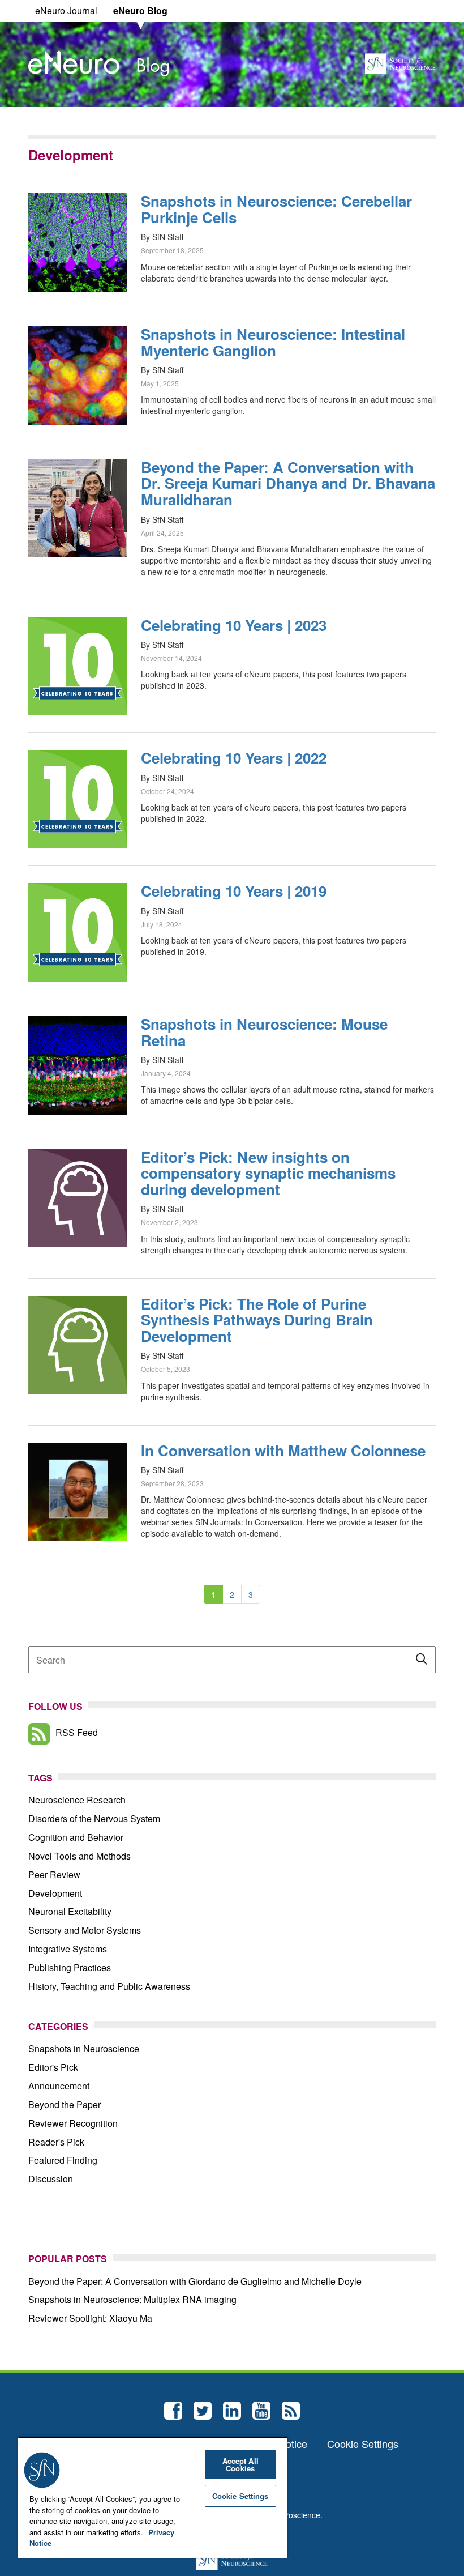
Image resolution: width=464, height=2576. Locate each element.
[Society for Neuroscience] (400, 62)
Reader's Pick (56, 2142)
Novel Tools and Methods (80, 1856)
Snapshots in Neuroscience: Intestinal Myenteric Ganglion (273, 342)
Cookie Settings (363, 2444)
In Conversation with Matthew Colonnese (283, 1450)
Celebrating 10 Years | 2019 (234, 891)
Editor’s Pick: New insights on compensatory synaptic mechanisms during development (268, 1173)
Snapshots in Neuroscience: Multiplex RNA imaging (132, 2299)
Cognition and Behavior (76, 1837)
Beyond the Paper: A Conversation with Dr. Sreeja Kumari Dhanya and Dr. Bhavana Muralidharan (288, 483)
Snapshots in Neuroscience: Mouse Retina (264, 1032)
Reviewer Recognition (73, 2123)
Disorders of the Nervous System (94, 1818)
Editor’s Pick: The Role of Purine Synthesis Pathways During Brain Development (257, 1320)
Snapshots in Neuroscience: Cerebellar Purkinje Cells (276, 209)
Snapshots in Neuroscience (84, 2048)
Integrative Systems (68, 1949)
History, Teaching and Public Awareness (109, 1986)
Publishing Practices (70, 1967)
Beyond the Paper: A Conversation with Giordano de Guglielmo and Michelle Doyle (195, 2281)
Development (55, 1893)
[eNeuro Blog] (98, 62)
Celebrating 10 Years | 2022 (234, 758)
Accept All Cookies (240, 2464)
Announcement (59, 2086)
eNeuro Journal (66, 10)
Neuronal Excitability (70, 1911)
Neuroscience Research (77, 1800)
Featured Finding (63, 2160)
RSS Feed (77, 1732)
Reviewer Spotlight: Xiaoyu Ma (90, 2318)
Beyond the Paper (65, 2104)
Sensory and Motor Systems (85, 1930)
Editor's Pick (53, 2067)
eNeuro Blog (140, 10)
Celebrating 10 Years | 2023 (234, 625)
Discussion (51, 2179)
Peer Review (54, 1875)
